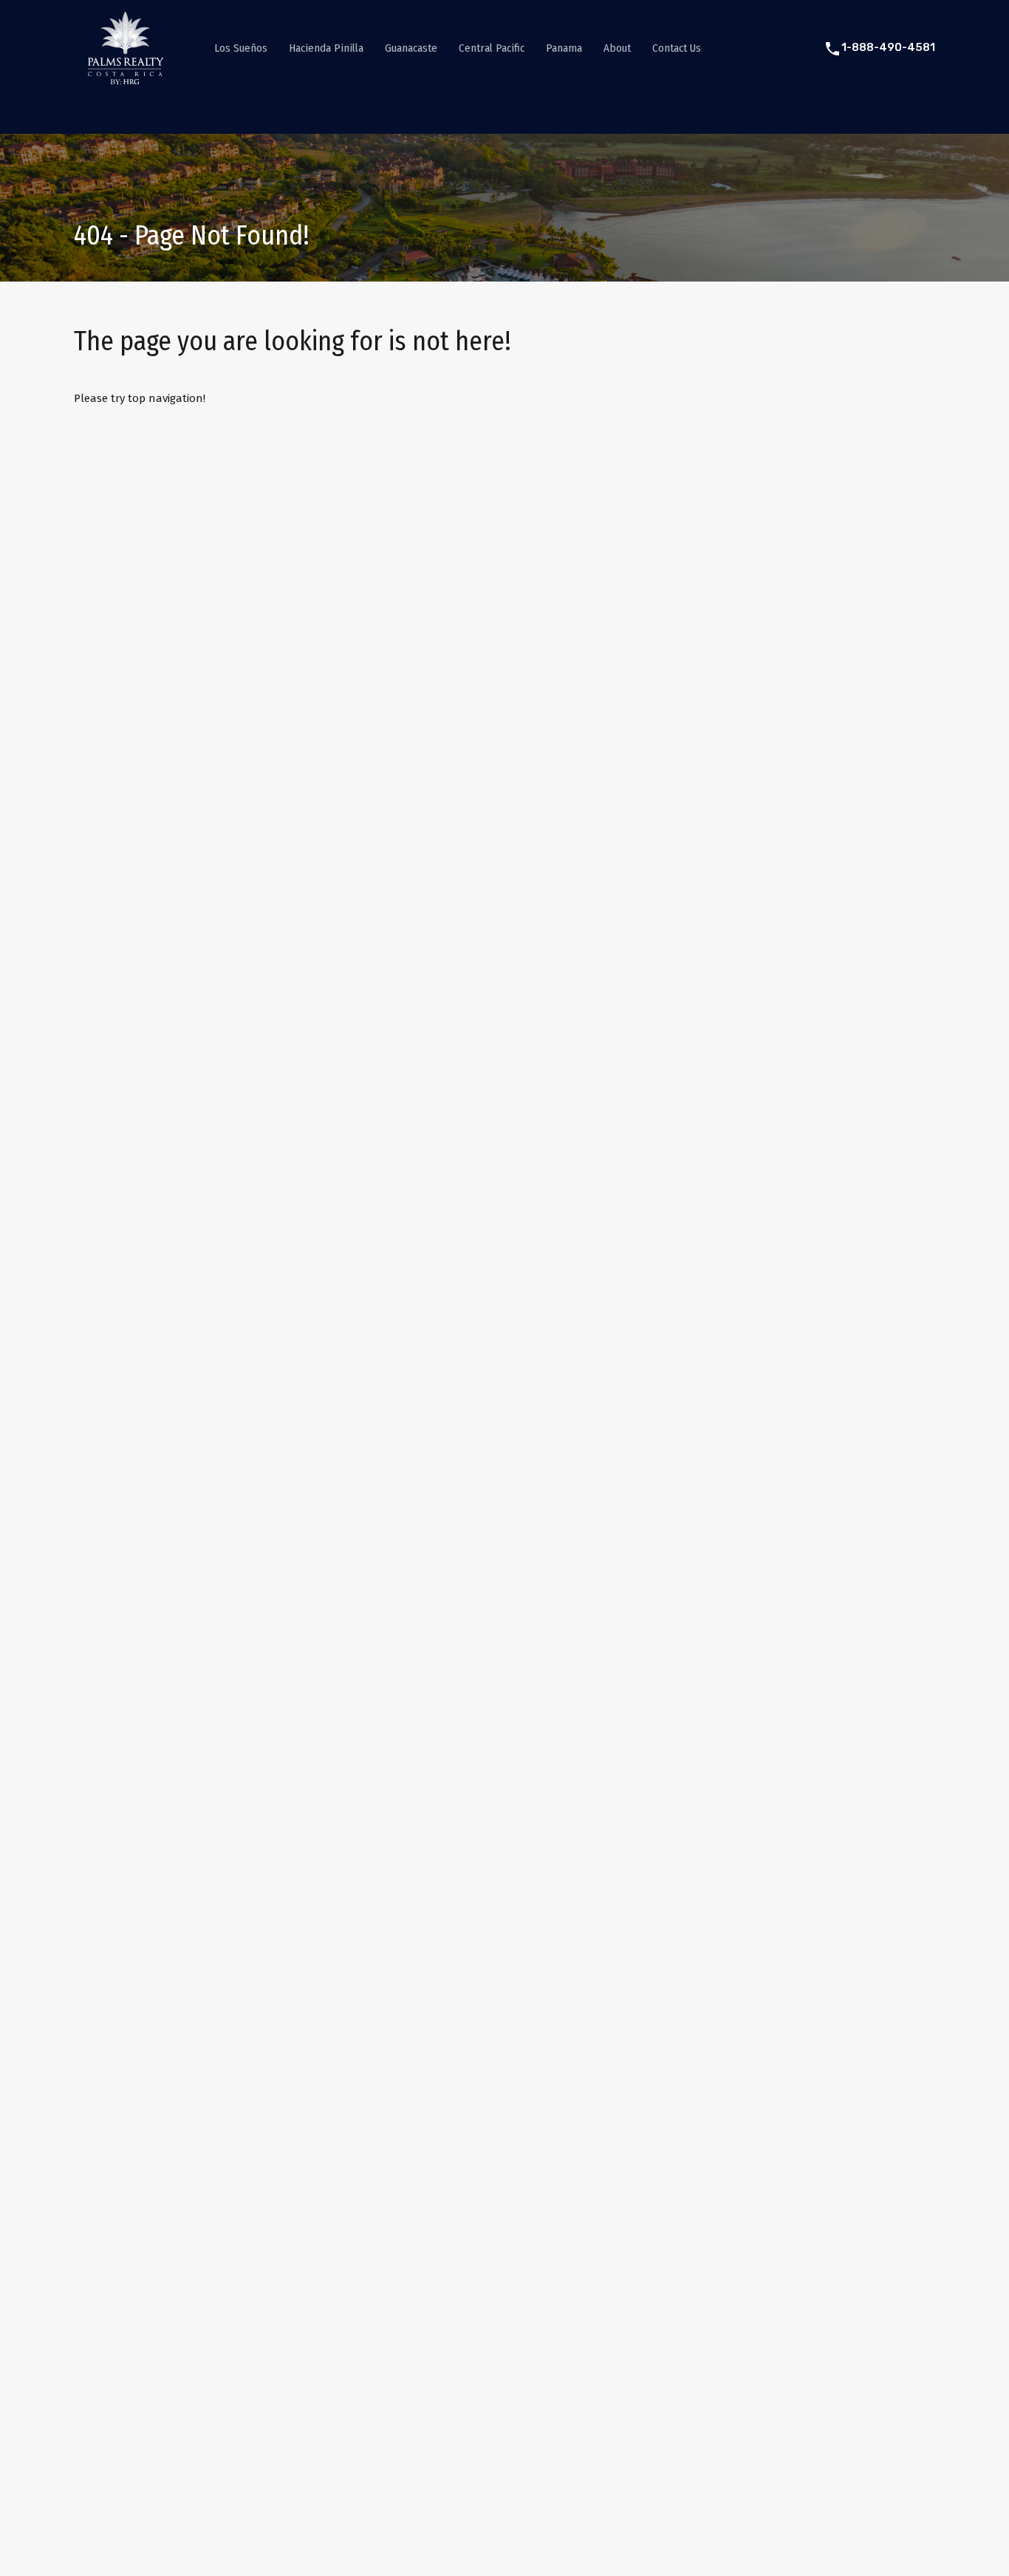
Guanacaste (411, 48)
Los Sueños (241, 48)
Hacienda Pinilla (326, 48)
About (617, 48)
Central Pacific (492, 48)
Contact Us (677, 48)
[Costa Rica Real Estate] (126, 78)
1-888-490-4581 (888, 47)
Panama (564, 48)
